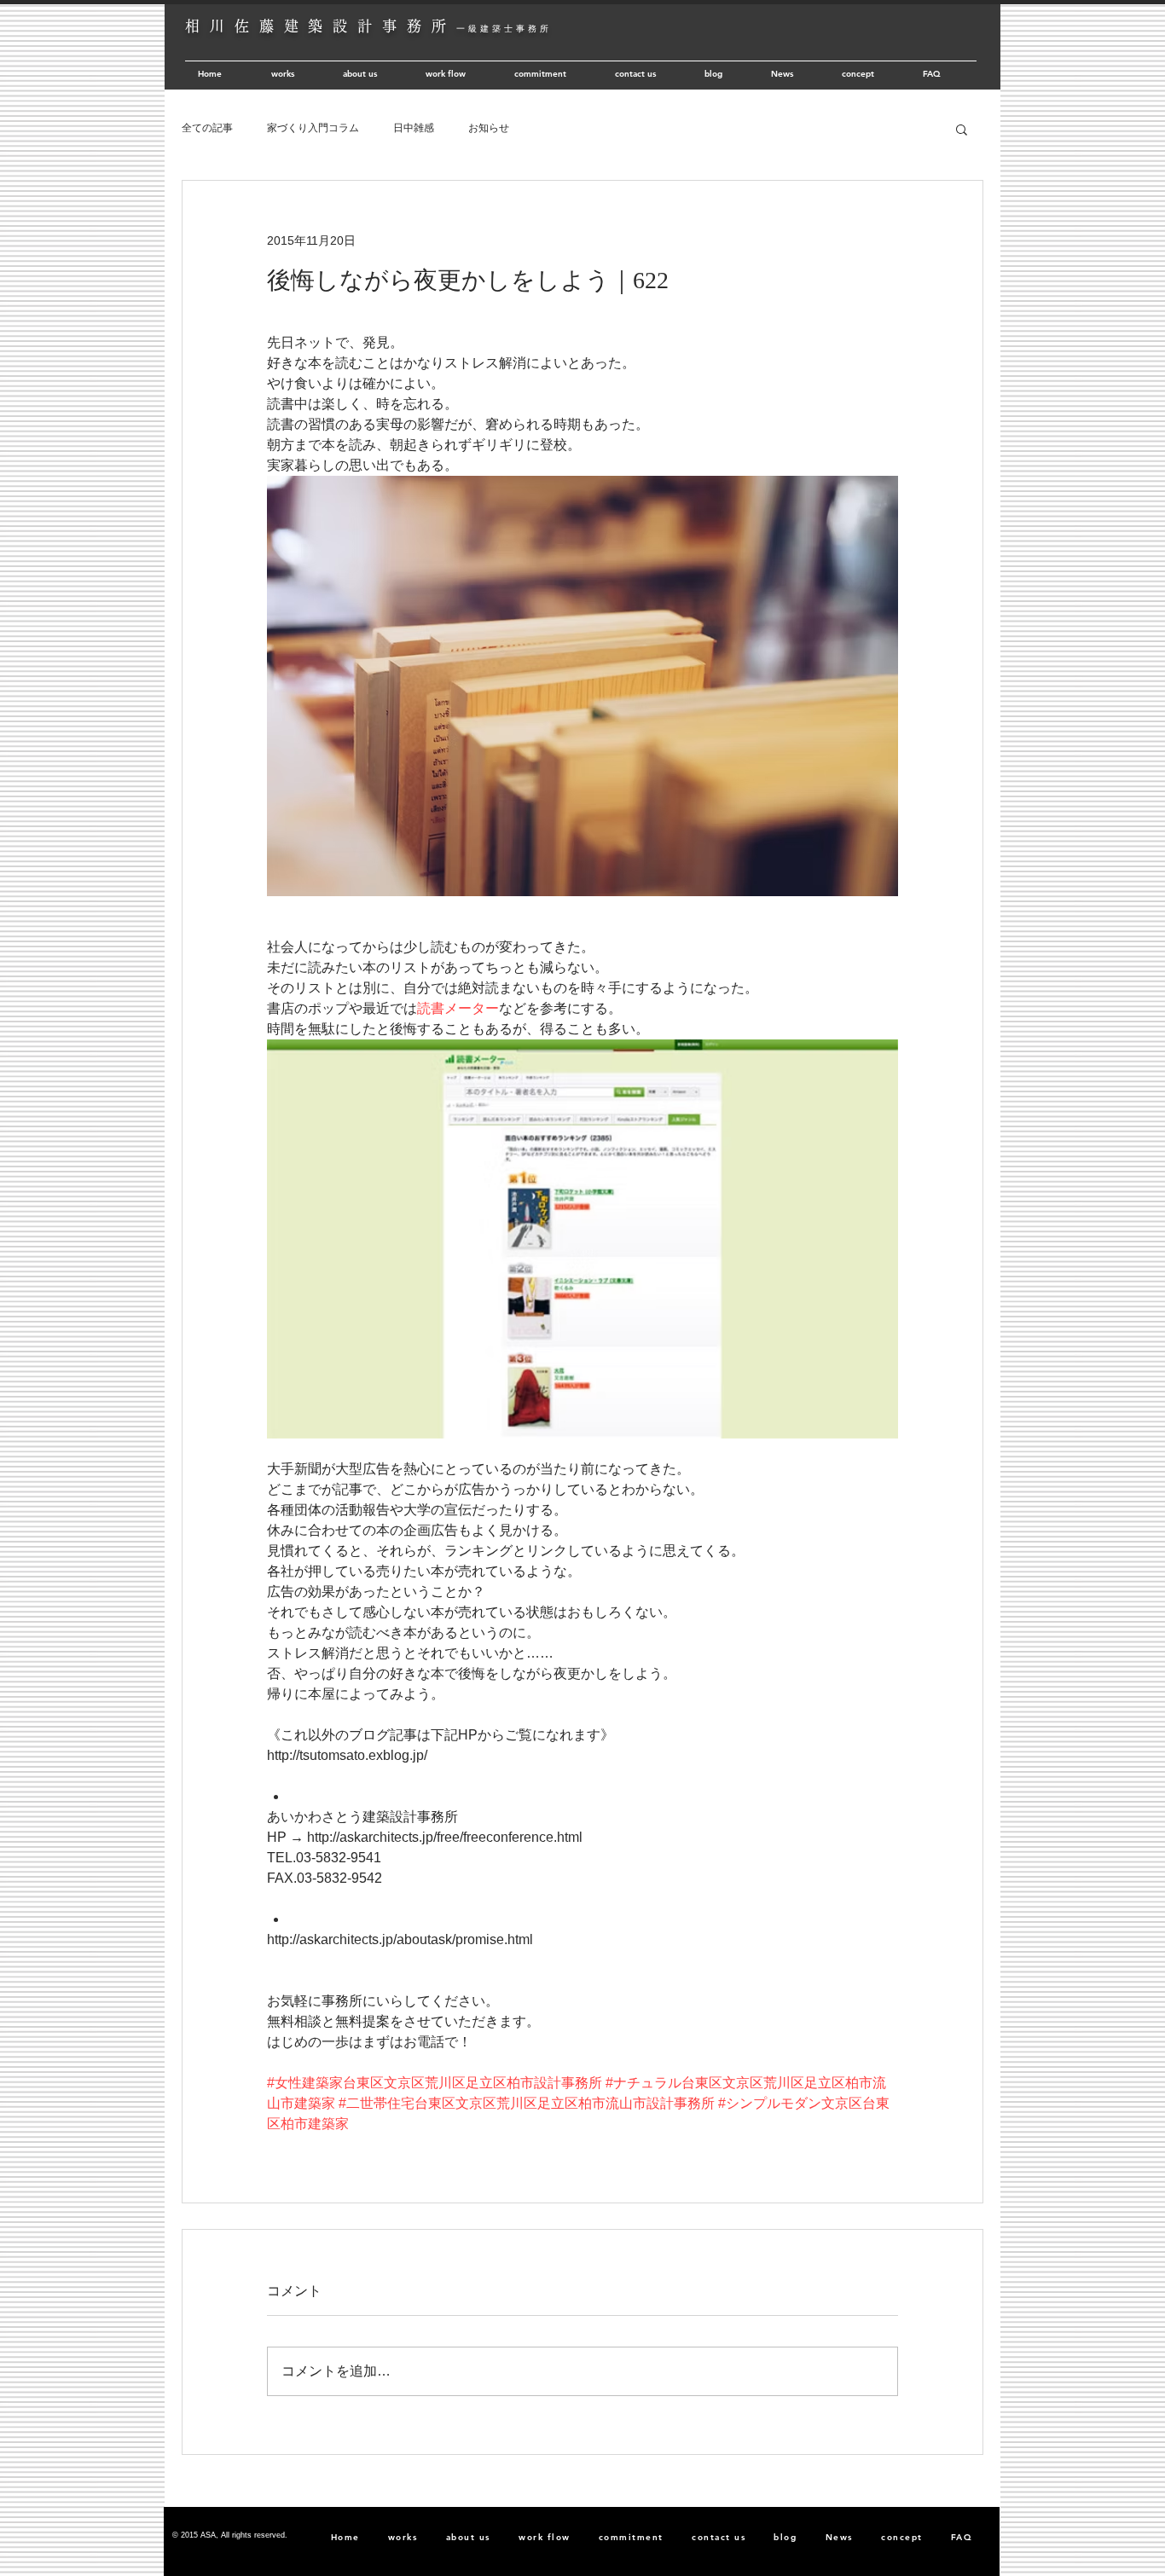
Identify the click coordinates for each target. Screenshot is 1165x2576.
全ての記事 (207, 128)
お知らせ (489, 128)
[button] (962, 129)
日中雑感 (414, 128)
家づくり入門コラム (313, 128)
